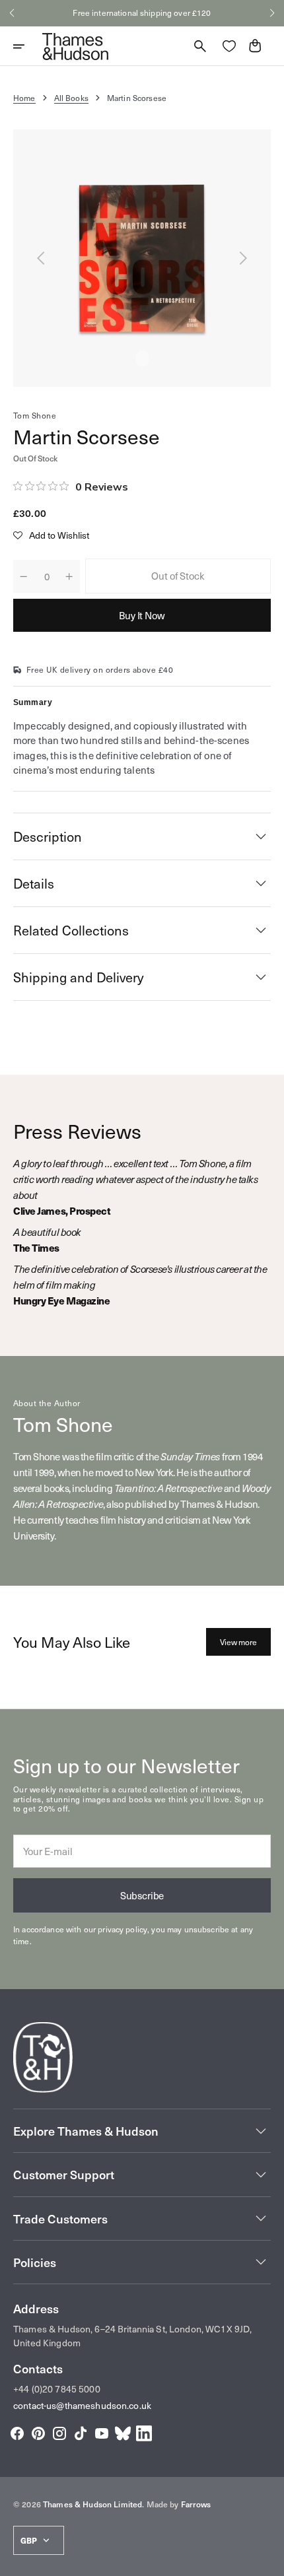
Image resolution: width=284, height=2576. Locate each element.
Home (24, 98)
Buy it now (142, 615)
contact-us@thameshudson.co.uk (82, 2405)
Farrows (196, 2504)
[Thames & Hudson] (75, 46)
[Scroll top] (268, 2560)
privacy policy (123, 1929)
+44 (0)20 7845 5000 (57, 2389)
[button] (12, 13)
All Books (71, 98)
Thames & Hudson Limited (92, 2504)
